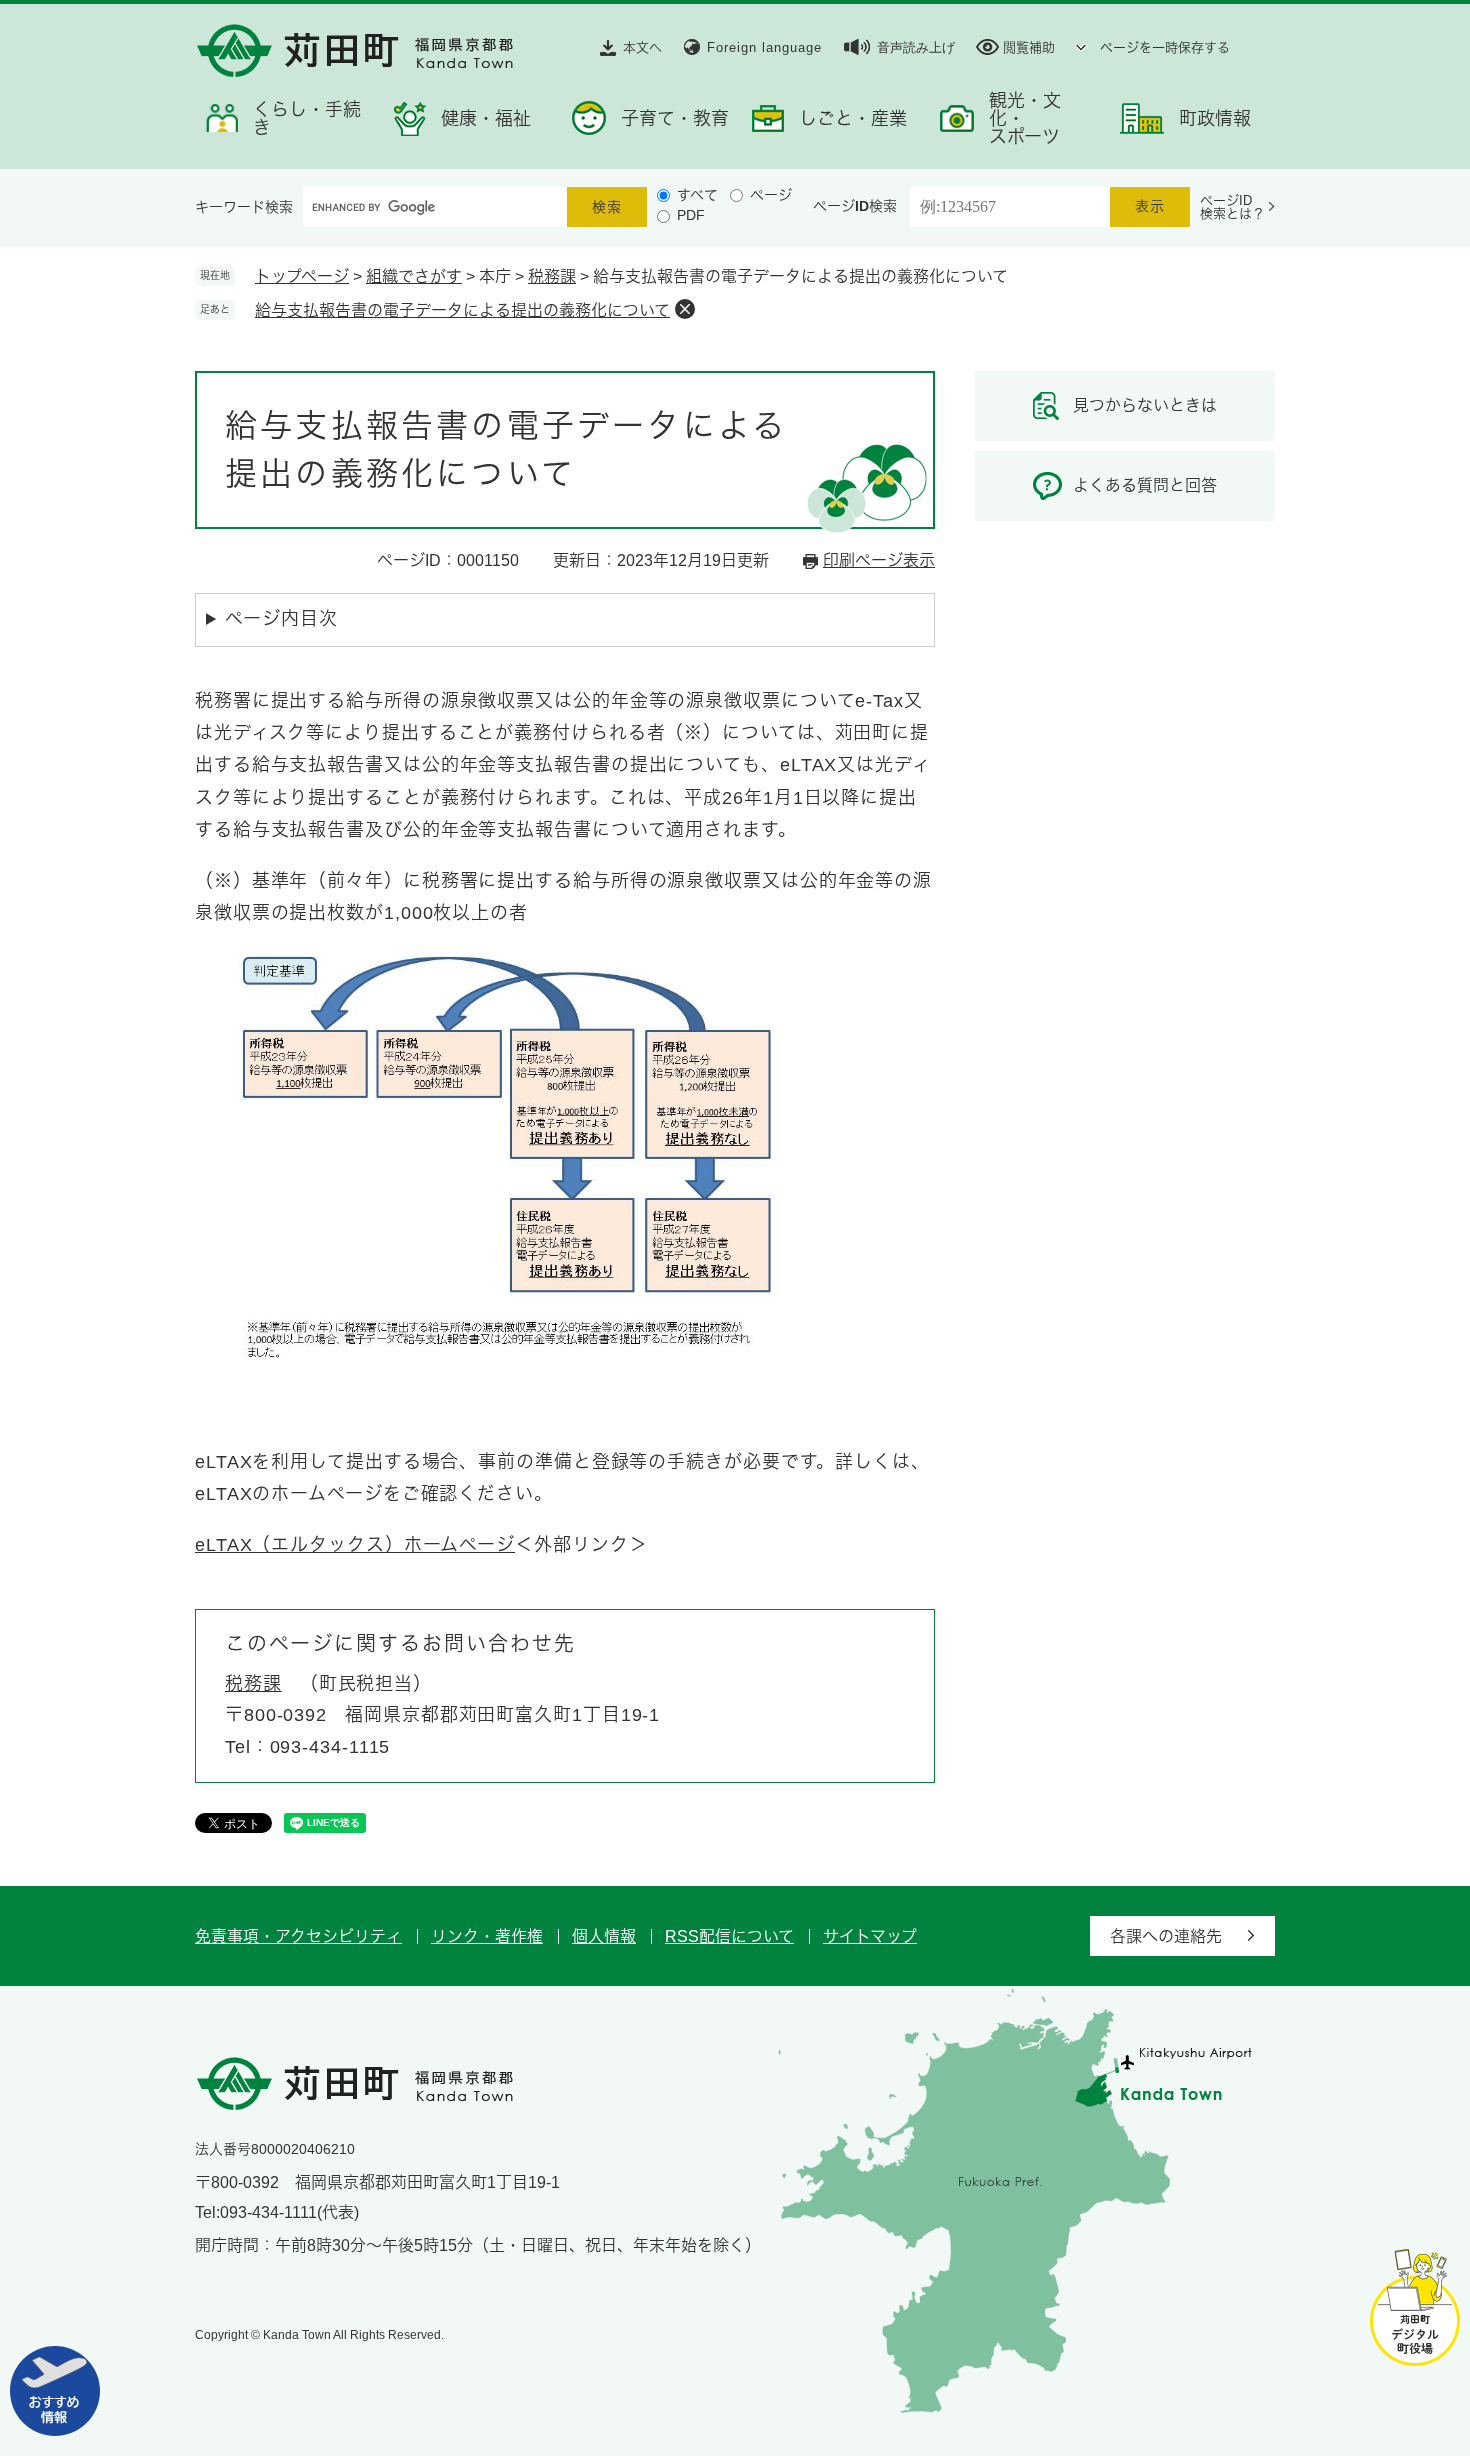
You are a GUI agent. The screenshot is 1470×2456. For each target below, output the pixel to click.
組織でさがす (414, 276)
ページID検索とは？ (1232, 207)
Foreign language (764, 47)
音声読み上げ (916, 47)
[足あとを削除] (685, 309)
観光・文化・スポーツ (1025, 119)
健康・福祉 (486, 119)
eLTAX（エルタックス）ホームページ (355, 1545)
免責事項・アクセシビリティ (298, 1936)
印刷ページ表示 (879, 560)
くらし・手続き (307, 119)
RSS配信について (729, 1936)
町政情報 (1215, 119)
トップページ (302, 276)
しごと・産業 (853, 119)
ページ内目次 (281, 619)
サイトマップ (870, 1936)
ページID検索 (855, 206)
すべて (697, 195)
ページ (771, 195)
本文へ (642, 47)
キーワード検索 (244, 207)
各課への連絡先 (1166, 1936)
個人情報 (604, 1936)
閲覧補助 (1029, 47)
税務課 (552, 276)
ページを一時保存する (1165, 47)
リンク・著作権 (487, 1936)
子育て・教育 (675, 119)
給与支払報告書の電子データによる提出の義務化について (462, 310)
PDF (691, 215)
